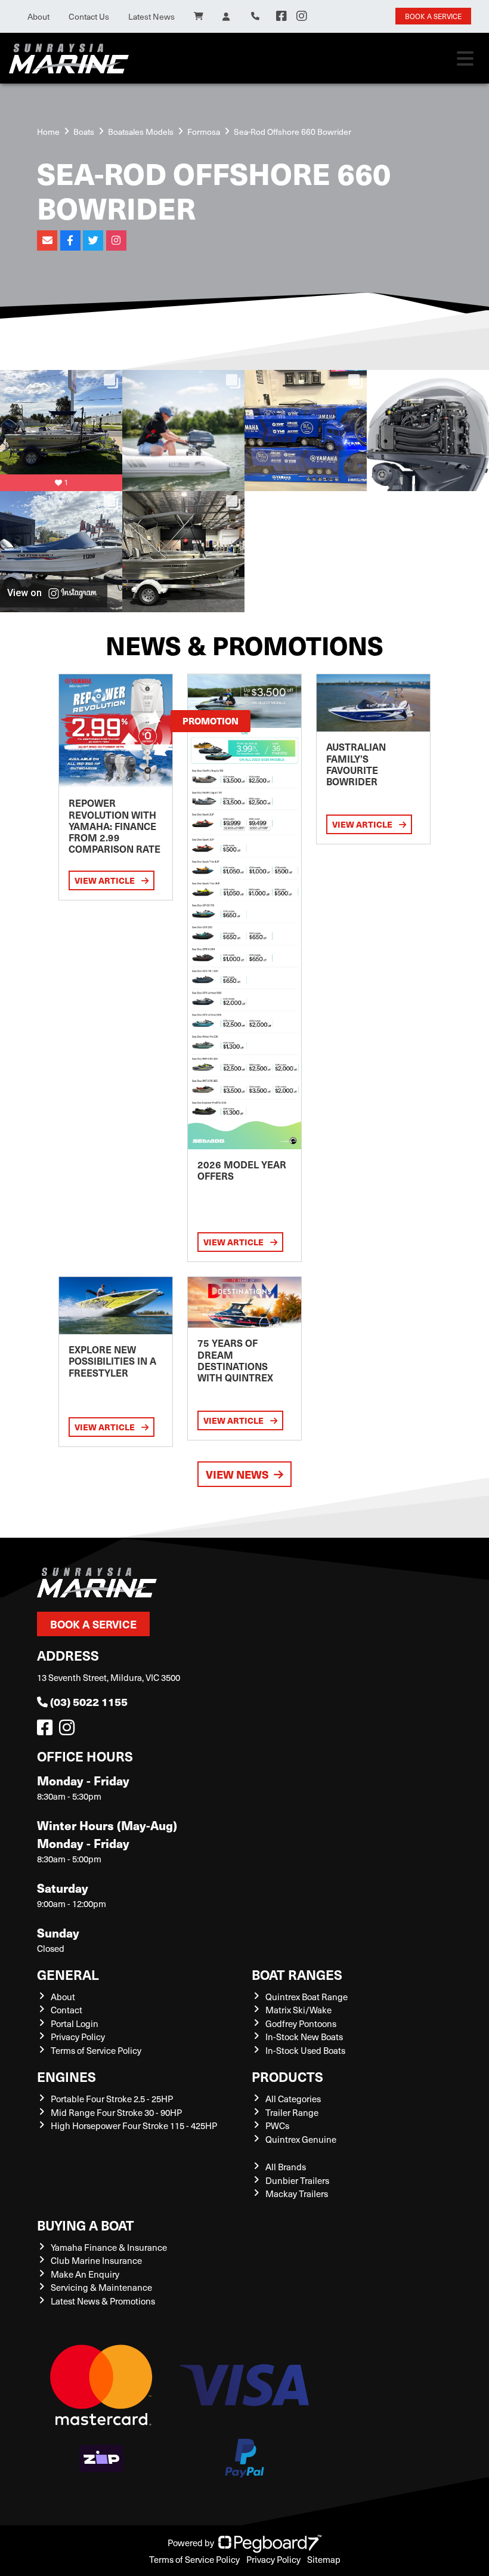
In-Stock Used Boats (305, 2050)
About (38, 16)
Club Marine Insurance (96, 2260)
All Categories (293, 2099)
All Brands (286, 2167)
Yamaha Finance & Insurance (109, 2247)
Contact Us (89, 16)
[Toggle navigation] (465, 58)
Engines (66, 2076)
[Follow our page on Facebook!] (281, 16)
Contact (66, 2010)
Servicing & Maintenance (101, 2287)
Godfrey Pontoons (301, 2023)
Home (48, 132)
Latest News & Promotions (103, 2301)
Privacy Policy (78, 2037)
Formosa (204, 132)
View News (237, 1474)
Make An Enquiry (85, 2274)
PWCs (277, 2125)
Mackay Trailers (297, 2194)
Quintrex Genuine (301, 2139)
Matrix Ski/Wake (298, 2010)
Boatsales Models (141, 132)
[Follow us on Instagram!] (69, 1730)
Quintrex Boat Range (307, 1997)
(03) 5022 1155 (89, 1702)
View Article (106, 880)
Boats (84, 132)
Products (287, 2076)
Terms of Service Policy (96, 2050)
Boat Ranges (297, 1974)
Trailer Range (292, 2112)
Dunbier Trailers (297, 2180)
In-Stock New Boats (304, 2037)
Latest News (151, 16)
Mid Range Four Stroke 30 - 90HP (116, 2112)
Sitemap (324, 2559)
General (68, 1974)
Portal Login (75, 2023)
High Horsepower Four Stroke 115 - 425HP (134, 2125)
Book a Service (93, 1624)
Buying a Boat (86, 2225)
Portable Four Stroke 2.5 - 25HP (112, 2099)
